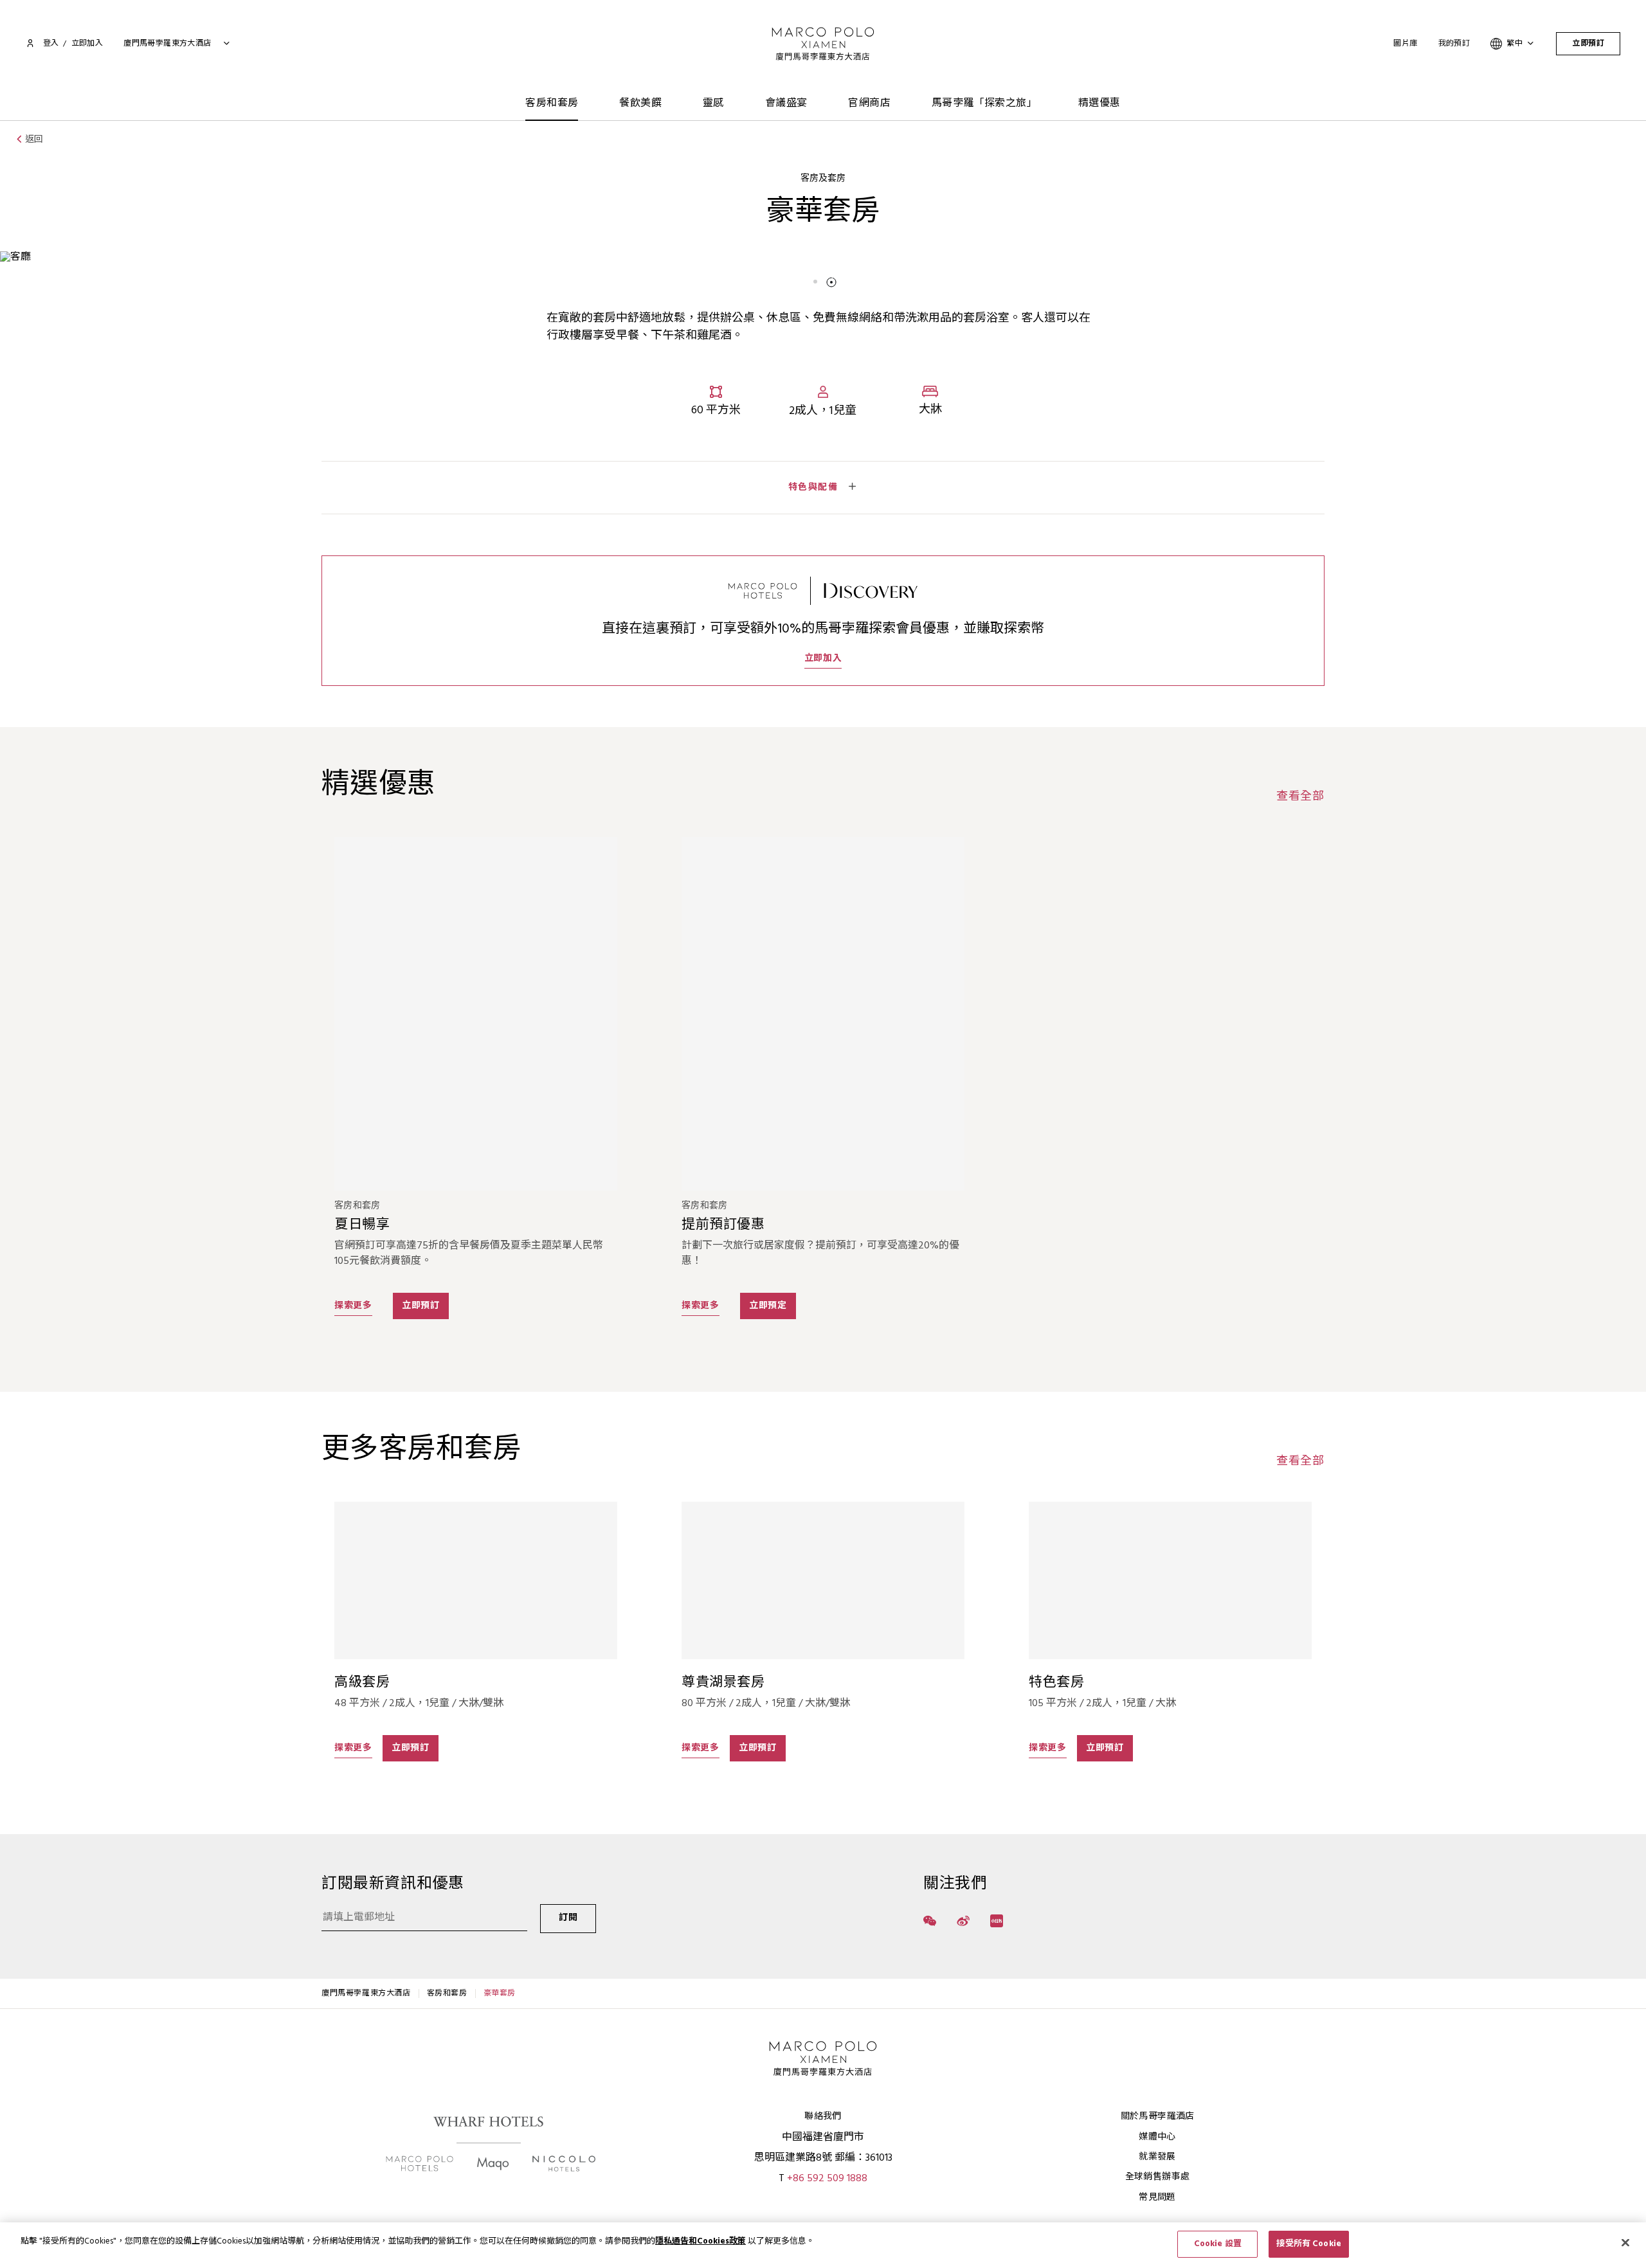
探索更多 (353, 1306)
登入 (51, 44)
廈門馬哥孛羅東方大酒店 (366, 1994)
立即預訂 (1588, 44)
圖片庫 (1405, 44)
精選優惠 (1099, 104)
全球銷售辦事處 (1157, 2177)
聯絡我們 (823, 2117)
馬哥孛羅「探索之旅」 (984, 104)
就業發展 (1157, 2157)
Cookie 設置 (1218, 2244)
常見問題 (1157, 2198)
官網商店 (869, 104)
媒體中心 (1157, 2137)
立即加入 (823, 659)
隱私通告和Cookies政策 (701, 2241)
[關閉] (1625, 2242)
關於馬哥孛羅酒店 (1158, 2117)
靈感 (713, 104)
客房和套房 (552, 104)
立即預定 (768, 1306)
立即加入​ (87, 44)
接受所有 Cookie (1308, 2244)
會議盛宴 (786, 104)
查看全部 (1300, 797)
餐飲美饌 (640, 104)
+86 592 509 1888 (827, 2179)
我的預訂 (1454, 44)
